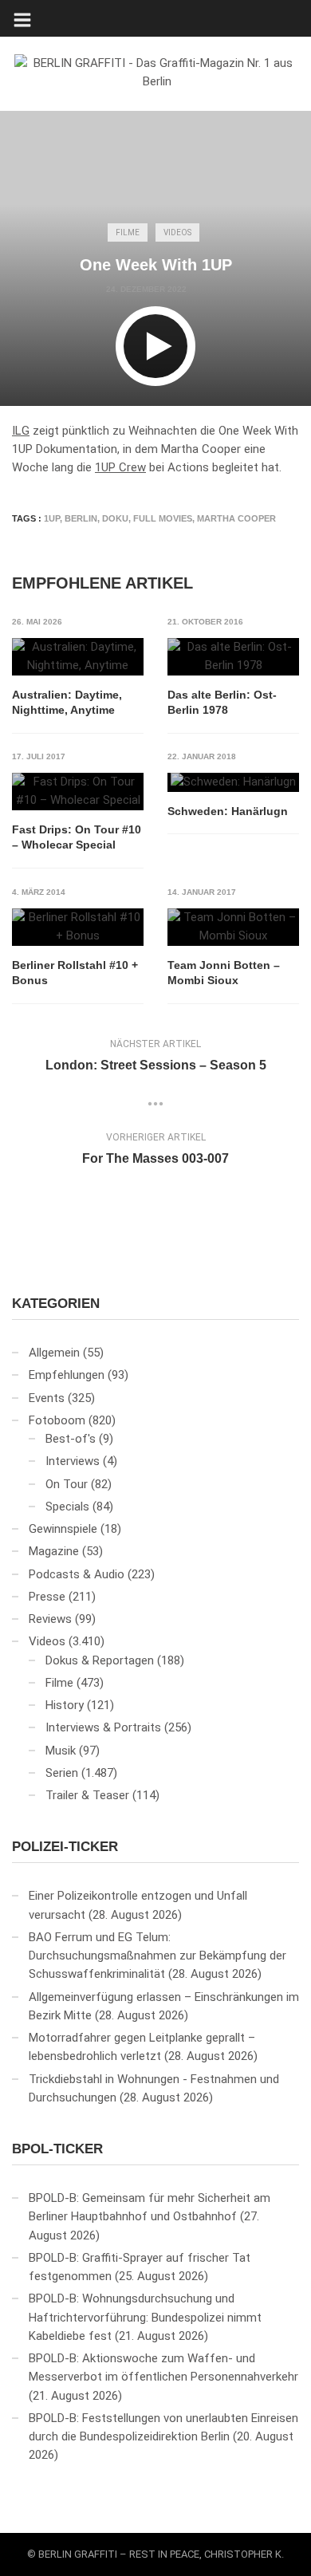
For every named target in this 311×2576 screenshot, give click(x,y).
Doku (115, 518)
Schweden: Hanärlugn (228, 811)
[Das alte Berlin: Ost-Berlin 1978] (233, 657)
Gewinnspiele (63, 1529)
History (65, 1705)
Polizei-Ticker (65, 1847)
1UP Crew (120, 467)
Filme (128, 232)
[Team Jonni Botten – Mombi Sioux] (233, 927)
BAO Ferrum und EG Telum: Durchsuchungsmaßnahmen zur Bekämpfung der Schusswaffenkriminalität (157, 1956)
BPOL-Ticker (57, 2149)
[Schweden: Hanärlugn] (233, 782)
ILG (21, 431)
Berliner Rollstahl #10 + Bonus (75, 973)
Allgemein (54, 1353)
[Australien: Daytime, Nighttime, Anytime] (78, 657)
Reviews (50, 1619)
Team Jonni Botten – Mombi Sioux (224, 973)
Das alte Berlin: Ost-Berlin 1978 (222, 703)
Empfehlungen (67, 1375)
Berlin (81, 518)
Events (47, 1398)
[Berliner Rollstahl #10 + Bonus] (78, 927)
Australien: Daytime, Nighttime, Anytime (67, 703)
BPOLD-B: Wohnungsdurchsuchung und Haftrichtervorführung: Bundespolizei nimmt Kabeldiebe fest (145, 2317)
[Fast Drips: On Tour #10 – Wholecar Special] (78, 792)
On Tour (67, 1484)
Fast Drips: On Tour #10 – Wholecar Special (77, 837)
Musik (61, 1751)
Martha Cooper (236, 518)
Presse (47, 1597)
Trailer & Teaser (87, 1795)
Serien (62, 1773)
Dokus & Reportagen (100, 1660)
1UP (52, 518)
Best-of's (71, 1439)
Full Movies (163, 518)
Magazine (54, 1551)
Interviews (73, 1461)
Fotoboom (57, 1420)
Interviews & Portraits (103, 1727)
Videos (177, 232)
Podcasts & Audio (77, 1574)
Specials (67, 1507)
